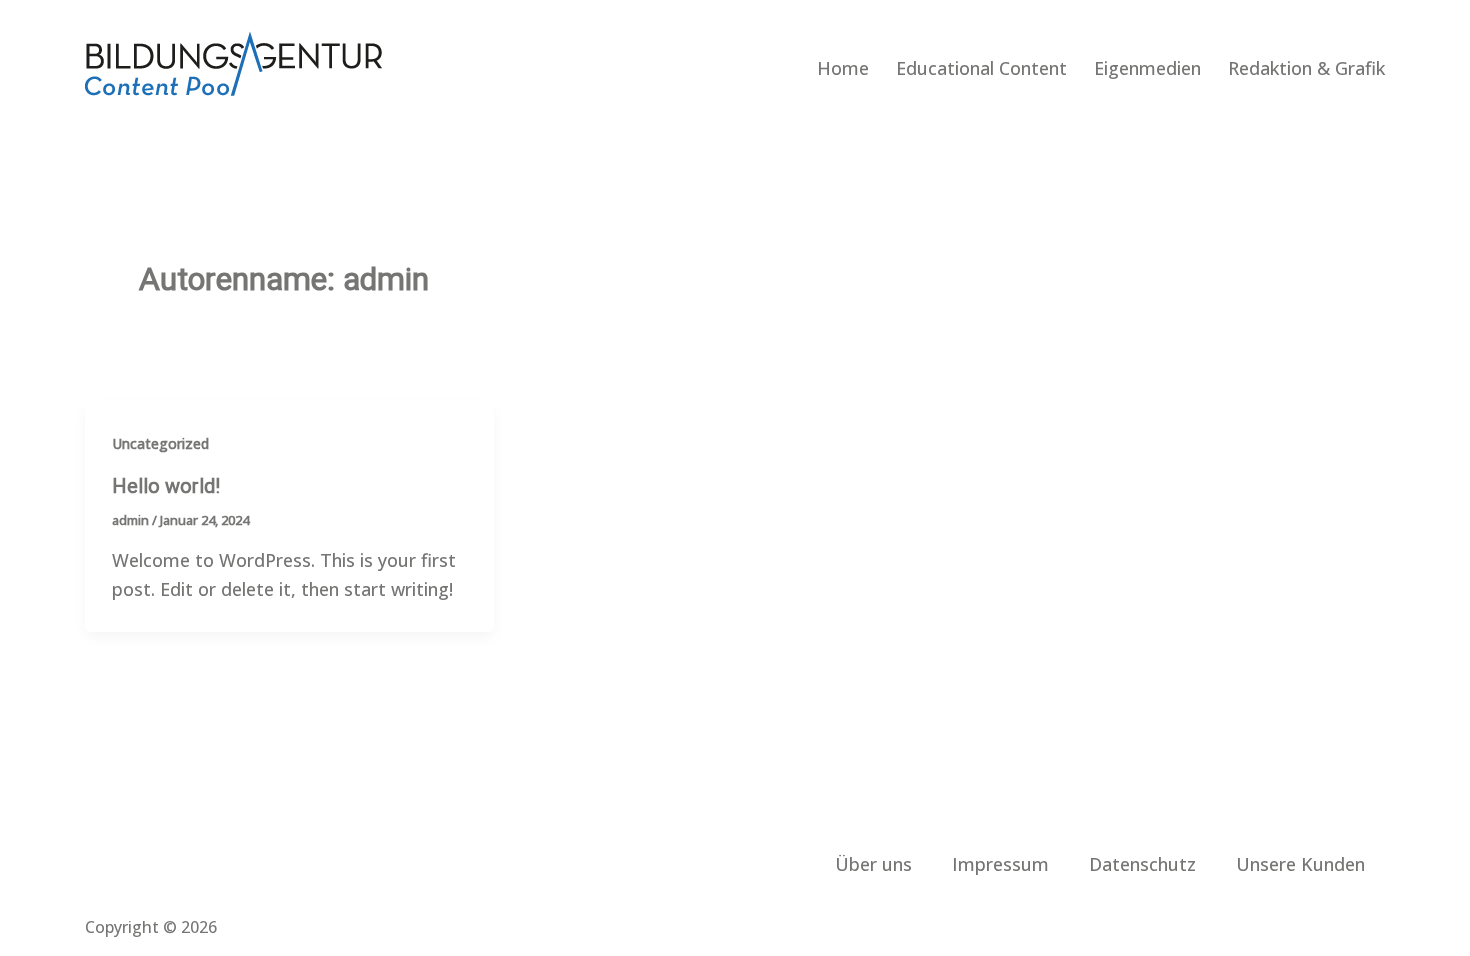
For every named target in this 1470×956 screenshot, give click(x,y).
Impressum (1000, 864)
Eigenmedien (1147, 68)
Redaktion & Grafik (1306, 68)
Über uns (873, 864)
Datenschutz (1142, 864)
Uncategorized (160, 443)
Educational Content (981, 68)
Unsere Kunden (1300, 864)
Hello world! (166, 486)
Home (843, 68)
